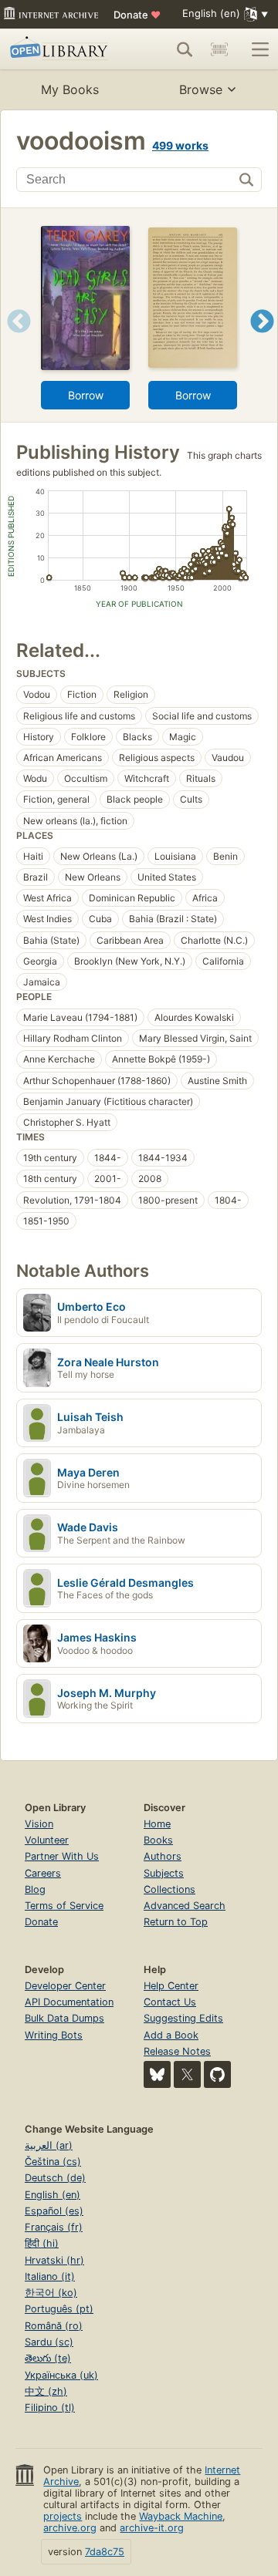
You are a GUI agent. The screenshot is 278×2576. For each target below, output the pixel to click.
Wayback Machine (181, 2516)
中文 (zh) (46, 2391)
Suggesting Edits (183, 2018)
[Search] (185, 49)
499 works (180, 145)
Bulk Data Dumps (64, 2018)
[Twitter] (187, 2074)
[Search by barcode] (219, 49)
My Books (70, 89)
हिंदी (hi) (42, 2243)
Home (157, 1824)
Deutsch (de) (55, 2178)
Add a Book (171, 2035)
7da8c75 (105, 2552)
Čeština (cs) (53, 2162)
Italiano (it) (50, 2276)
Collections (170, 1889)
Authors (163, 1856)
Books (158, 1840)
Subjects (164, 1873)
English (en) (53, 2195)
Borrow (86, 395)
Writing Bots (54, 2035)
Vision (39, 1824)
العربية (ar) (49, 2145)
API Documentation (69, 2002)
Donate (137, 15)
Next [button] (262, 340)
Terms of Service (64, 1906)
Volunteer (47, 1840)
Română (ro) (54, 2326)
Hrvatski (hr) (54, 2260)
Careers (43, 1873)
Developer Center (65, 1986)
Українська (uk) (61, 2375)
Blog (35, 1889)
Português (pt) (59, 2309)
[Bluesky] (157, 2074)
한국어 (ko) (51, 2293)
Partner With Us (62, 1856)
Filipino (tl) (50, 2408)
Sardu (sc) (49, 2342)
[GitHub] (217, 2074)
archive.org (70, 2528)
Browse (201, 89)
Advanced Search (185, 1906)
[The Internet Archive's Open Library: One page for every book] (61, 49)
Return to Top (176, 1922)
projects (63, 2516)
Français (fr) (54, 2227)
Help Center (171, 1986)
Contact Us (170, 2002)
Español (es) (54, 2211)
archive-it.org (152, 2528)
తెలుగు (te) (48, 2358)
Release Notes (177, 2051)
